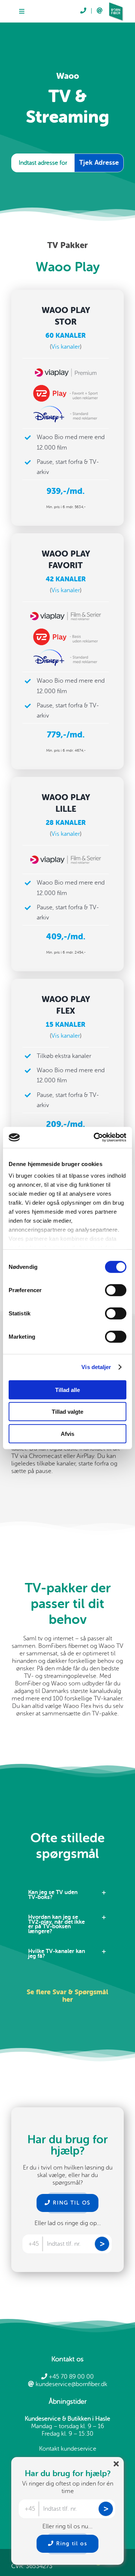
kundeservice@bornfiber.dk (71, 2384)
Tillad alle (67, 1390)
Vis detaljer (96, 1367)
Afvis (67, 1433)
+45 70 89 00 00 (70, 2377)
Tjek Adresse (99, 163)
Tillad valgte (67, 1412)
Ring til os (71, 2544)
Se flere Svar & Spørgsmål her (67, 1996)
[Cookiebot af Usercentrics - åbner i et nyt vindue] (95, 1138)
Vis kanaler (66, 347)
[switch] (116, 1290)
